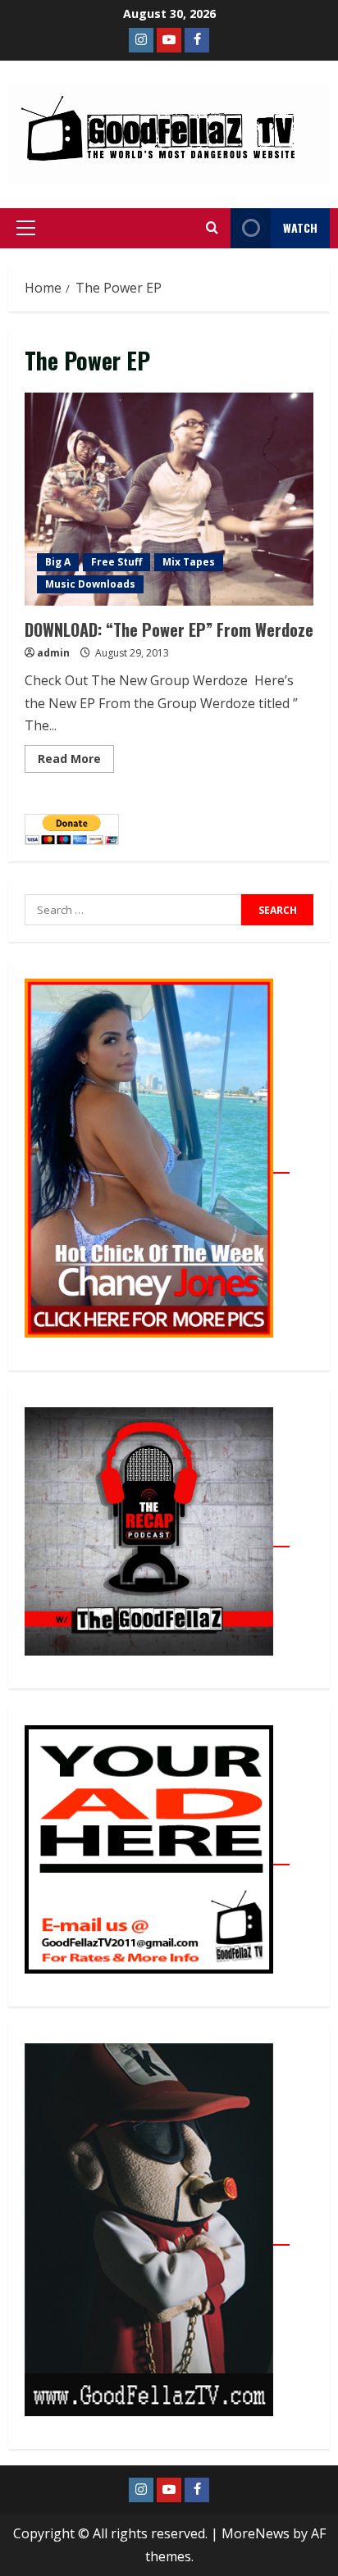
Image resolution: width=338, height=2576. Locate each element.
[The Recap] (157, 1538)
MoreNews (256, 2533)
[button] (26, 228)
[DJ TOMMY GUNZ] (169, 40)
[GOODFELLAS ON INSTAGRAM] (141, 40)
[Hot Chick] (157, 1164)
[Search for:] (133, 910)
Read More (76, 756)
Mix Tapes (189, 562)
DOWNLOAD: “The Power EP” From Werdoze (169, 499)
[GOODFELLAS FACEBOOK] (197, 40)
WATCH (300, 227)
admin (53, 653)
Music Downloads (90, 584)
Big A (58, 562)
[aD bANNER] (157, 1856)
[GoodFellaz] (157, 2236)
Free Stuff (116, 562)
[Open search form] (212, 228)
